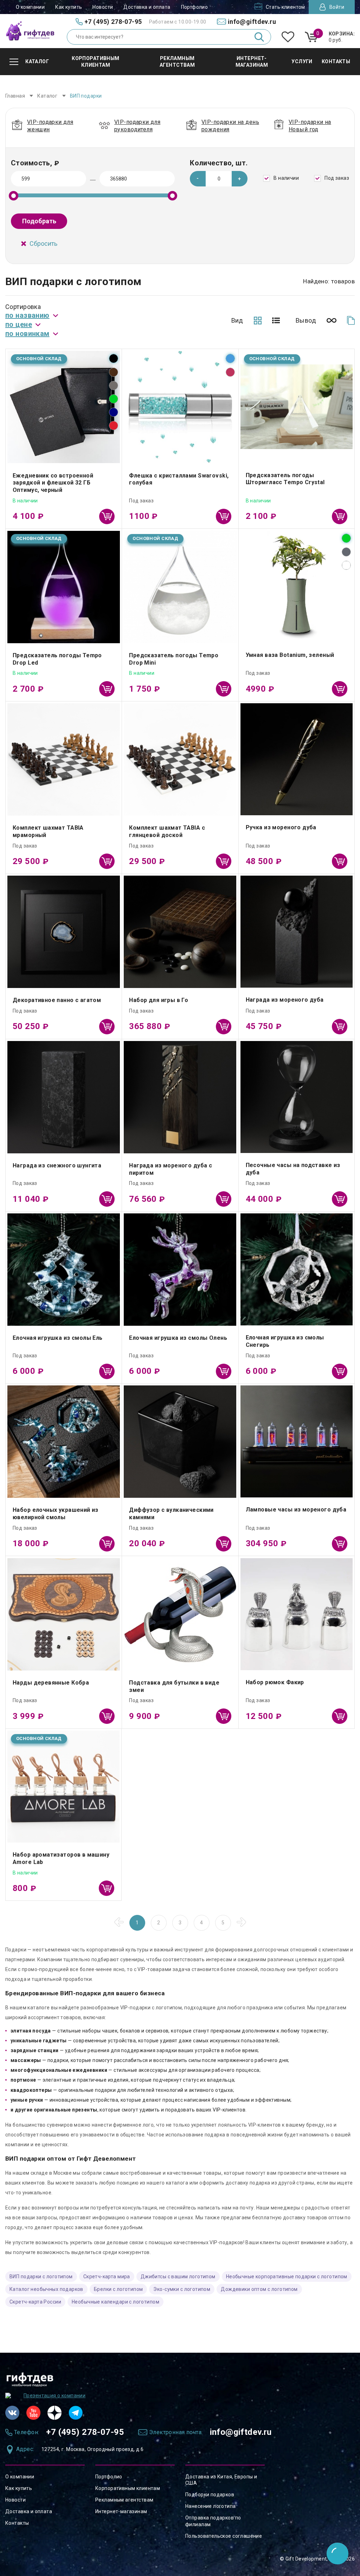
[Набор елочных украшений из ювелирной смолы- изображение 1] (64, 1442)
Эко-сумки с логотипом (182, 2289)
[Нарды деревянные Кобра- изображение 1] (64, 1614)
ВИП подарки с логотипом (41, 2277)
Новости (103, 7)
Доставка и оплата (147, 7)
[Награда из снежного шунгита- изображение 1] (64, 1097)
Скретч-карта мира (107, 2277)
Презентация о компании (54, 2396)
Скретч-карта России (35, 2302)
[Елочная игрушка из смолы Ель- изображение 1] (64, 1270)
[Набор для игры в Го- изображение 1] (180, 932)
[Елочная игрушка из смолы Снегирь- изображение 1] (297, 1269)
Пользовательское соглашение (224, 2536)
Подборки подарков (210, 2495)
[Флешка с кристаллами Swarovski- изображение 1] (180, 407)
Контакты (17, 2523)
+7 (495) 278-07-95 (85, 2432)
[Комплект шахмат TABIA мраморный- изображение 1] (64, 759)
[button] (240, 179)
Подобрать (39, 221)
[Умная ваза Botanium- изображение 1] (297, 587)
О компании (30, 7)
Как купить (69, 7)
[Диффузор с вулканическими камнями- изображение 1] (180, 1442)
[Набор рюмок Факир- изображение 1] (297, 1614)
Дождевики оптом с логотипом (259, 2289)
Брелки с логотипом (118, 2289)
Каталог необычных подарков (46, 2289)
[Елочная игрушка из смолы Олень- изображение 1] (180, 1270)
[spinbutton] (219, 179)
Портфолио (195, 7)
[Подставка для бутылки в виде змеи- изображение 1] (180, 1614)
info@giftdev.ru (241, 2432)
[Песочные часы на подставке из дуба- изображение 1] (297, 1097)
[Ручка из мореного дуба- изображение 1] (297, 759)
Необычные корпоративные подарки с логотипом (287, 2277)
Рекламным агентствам (124, 2500)
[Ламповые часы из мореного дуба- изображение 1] (297, 1441)
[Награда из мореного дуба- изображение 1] (297, 932)
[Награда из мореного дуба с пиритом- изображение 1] (180, 1097)
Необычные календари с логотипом (115, 2302)
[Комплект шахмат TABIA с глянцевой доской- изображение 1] (180, 759)
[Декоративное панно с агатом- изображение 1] (64, 932)
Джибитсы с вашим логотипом (178, 2277)
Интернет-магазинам (121, 2511)
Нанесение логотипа (211, 2506)
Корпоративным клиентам (128, 2488)
